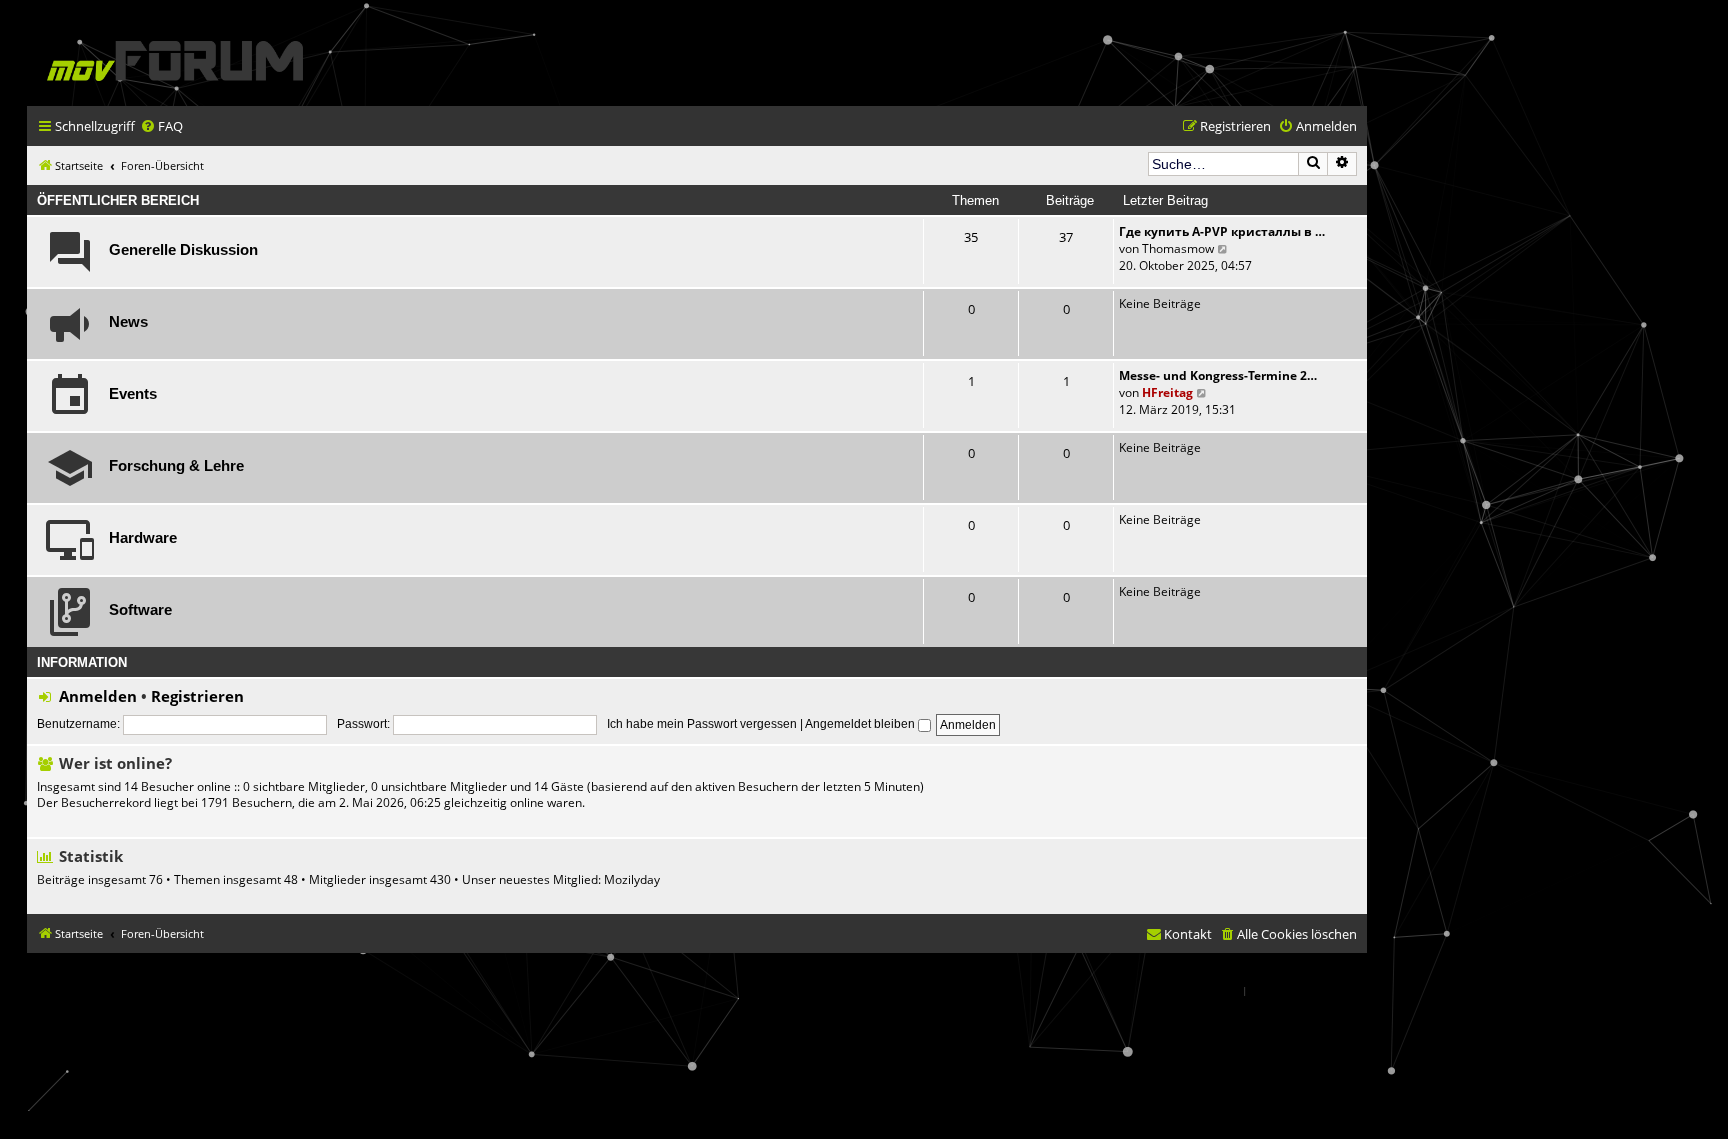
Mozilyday (632, 880)
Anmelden (98, 696)
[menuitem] (161, 126)
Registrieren (197, 696)
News (128, 322)
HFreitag (1167, 392)
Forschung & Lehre (176, 466)
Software (140, 610)
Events (133, 394)
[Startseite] (175, 60)
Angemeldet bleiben (861, 724)
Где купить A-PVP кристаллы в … (1222, 231)
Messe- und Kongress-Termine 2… (1218, 375)
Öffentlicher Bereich (118, 200)
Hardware (143, 538)
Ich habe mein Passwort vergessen (702, 724)
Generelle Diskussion (183, 250)
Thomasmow (1178, 248)
